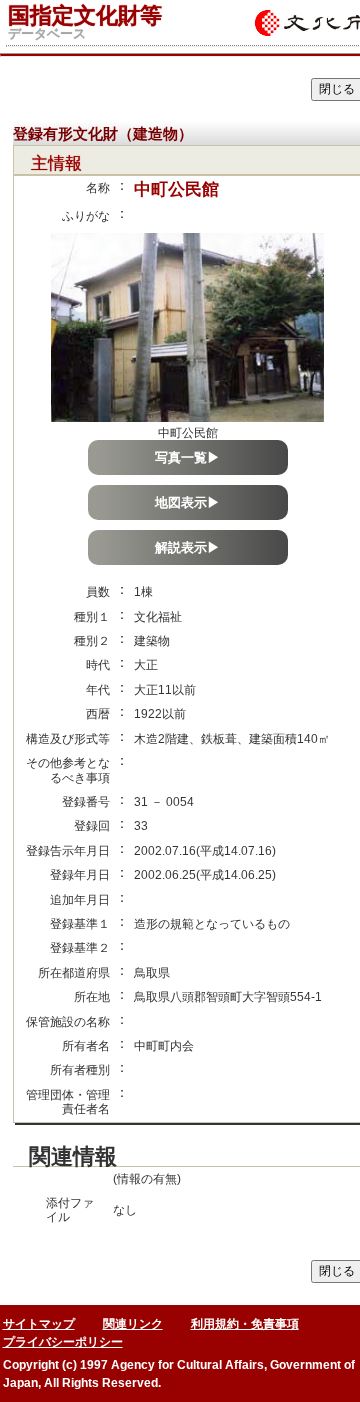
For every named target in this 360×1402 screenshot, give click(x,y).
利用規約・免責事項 (245, 1324)
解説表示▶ (187, 547)
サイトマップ (39, 1324)
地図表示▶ (187, 502)
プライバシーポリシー (63, 1342)
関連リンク (133, 1324)
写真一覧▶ (187, 457)
